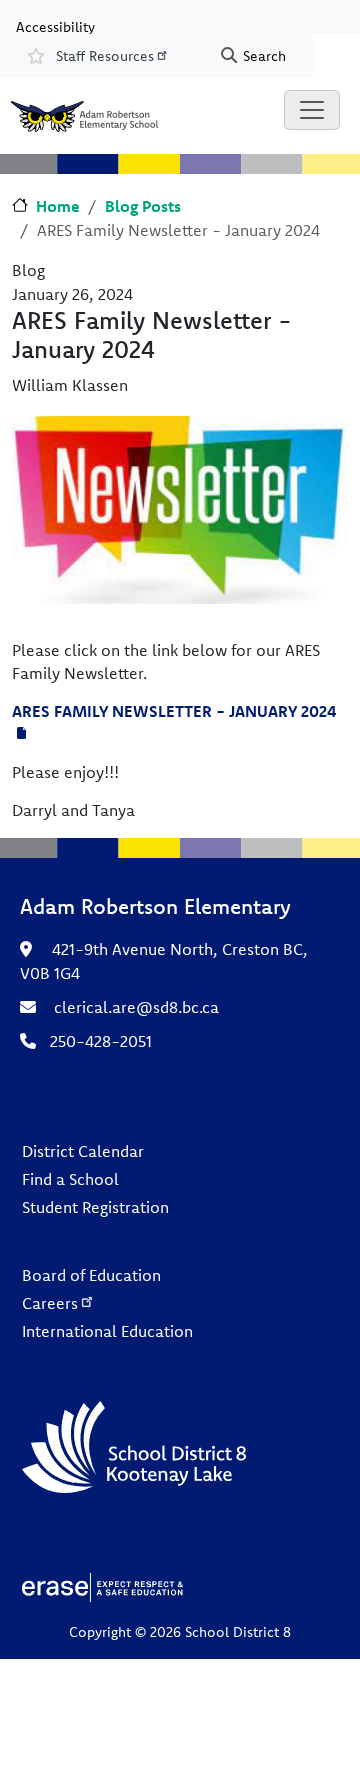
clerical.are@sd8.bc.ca (136, 1007)
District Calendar (83, 1151)
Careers (50, 1303)
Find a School (70, 1179)
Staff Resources (105, 56)
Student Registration (95, 1207)
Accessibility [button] (55, 26)
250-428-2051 (101, 1041)
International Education (107, 1331)
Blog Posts (143, 206)
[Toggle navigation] (312, 110)
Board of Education (91, 1275)
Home (58, 206)
